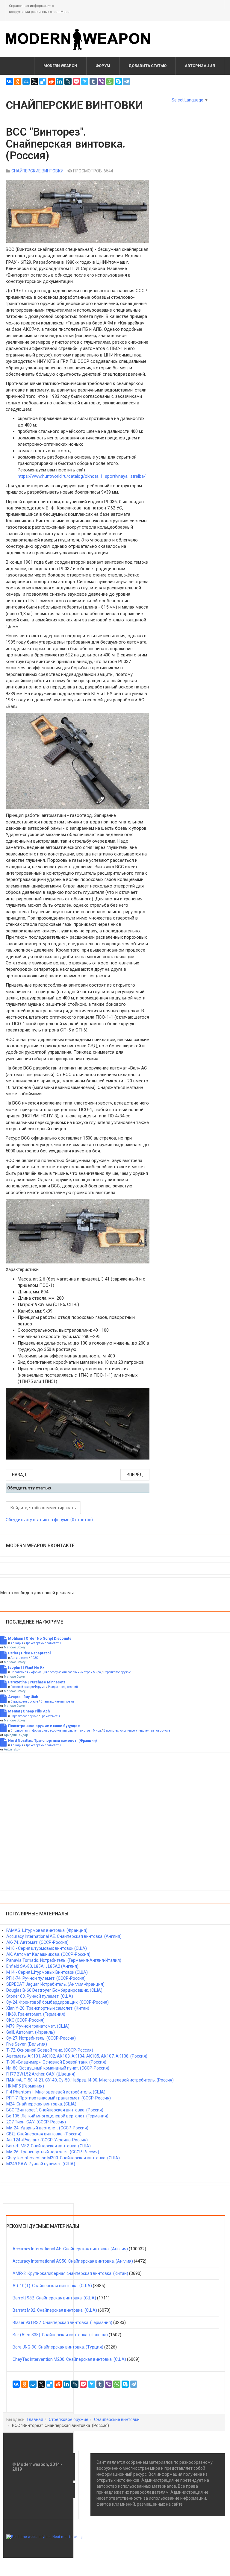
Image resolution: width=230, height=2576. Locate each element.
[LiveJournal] (68, 81)
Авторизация (200, 66)
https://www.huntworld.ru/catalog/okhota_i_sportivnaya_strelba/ (82, 476)
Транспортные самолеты (43, 1643)
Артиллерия (19, 1658)
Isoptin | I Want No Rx (26, 1668)
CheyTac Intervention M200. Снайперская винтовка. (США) (69, 2359)
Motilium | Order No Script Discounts (40, 1639)
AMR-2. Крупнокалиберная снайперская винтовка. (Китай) (70, 2273)
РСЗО (34, 1658)
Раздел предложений (63, 1687)
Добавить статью (147, 66)
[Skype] (118, 81)
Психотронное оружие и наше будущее (44, 1726)
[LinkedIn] (60, 81)
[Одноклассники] (18, 81)
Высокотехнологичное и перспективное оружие (137, 1731)
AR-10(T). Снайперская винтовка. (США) (52, 2286)
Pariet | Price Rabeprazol (29, 1653)
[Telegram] (127, 81)
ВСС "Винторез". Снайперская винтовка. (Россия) (66, 144)
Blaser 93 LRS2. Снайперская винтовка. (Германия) (62, 2322)
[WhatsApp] (110, 81)
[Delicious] (43, 81)
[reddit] (51, 81)
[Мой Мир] (26, 81)
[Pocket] (76, 81)
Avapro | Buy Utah (23, 1697)
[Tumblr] (93, 81)
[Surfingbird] (85, 81)
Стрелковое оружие (117, 1672)
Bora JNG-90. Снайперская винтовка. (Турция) (58, 2347)
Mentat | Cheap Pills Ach (29, 1711)
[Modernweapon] (81, 39)
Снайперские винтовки (57, 1702)
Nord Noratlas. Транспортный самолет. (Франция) (52, 1741)
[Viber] (102, 81)
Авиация (17, 1643)
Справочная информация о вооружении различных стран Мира (56, 1672)
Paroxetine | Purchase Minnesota (37, 1682)
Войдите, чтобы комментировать (43, 1508)
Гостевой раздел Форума (28, 1687)
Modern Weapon (60, 66)
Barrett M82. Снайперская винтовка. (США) (55, 2310)
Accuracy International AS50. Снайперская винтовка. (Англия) (73, 2261)
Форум (103, 66)
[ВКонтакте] (9, 81)
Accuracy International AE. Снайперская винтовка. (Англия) (70, 2249)
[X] (34, 81)
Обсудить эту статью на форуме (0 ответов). (50, 1520)
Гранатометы (50, 1716)
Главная (35, 2419)
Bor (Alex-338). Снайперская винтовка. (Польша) (60, 2335)
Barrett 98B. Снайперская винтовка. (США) (54, 2298)
